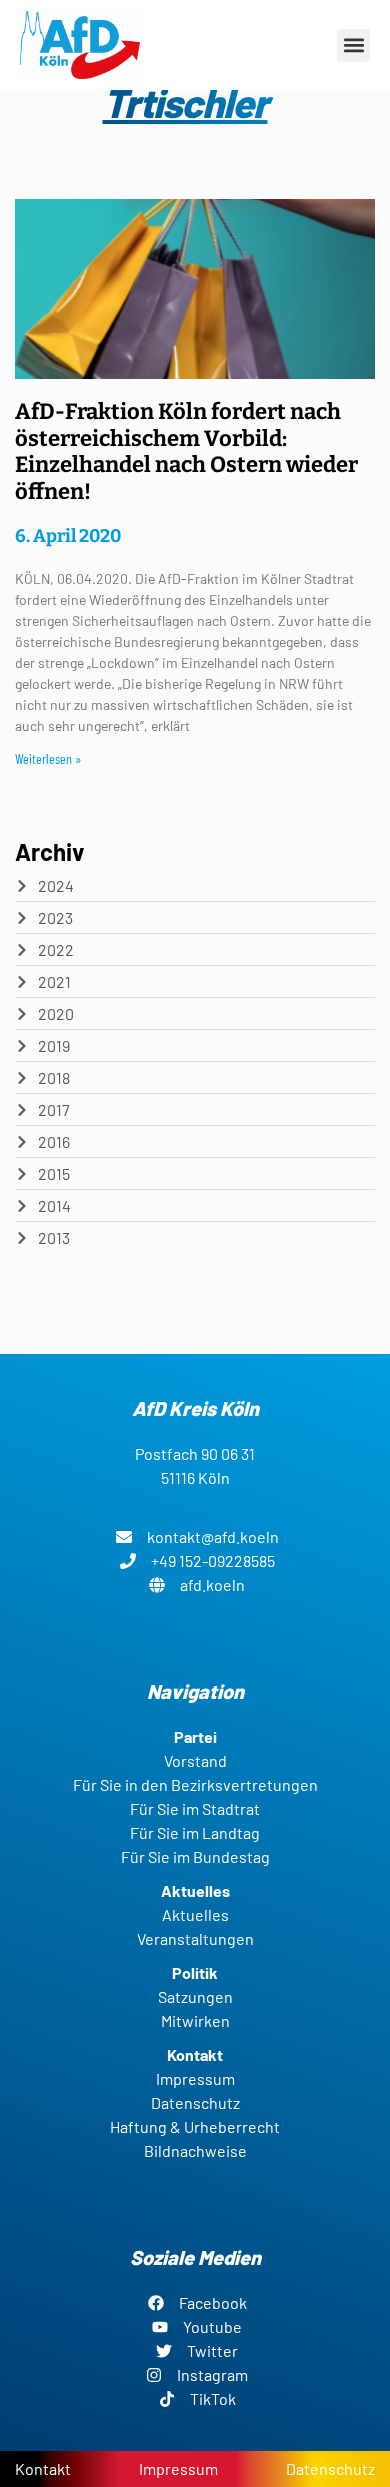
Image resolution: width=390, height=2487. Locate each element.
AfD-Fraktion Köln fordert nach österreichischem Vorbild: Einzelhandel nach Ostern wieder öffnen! (186, 451)
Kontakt (43, 2468)
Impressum (178, 2468)
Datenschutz (330, 2468)
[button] (353, 45)
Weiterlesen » (48, 758)
